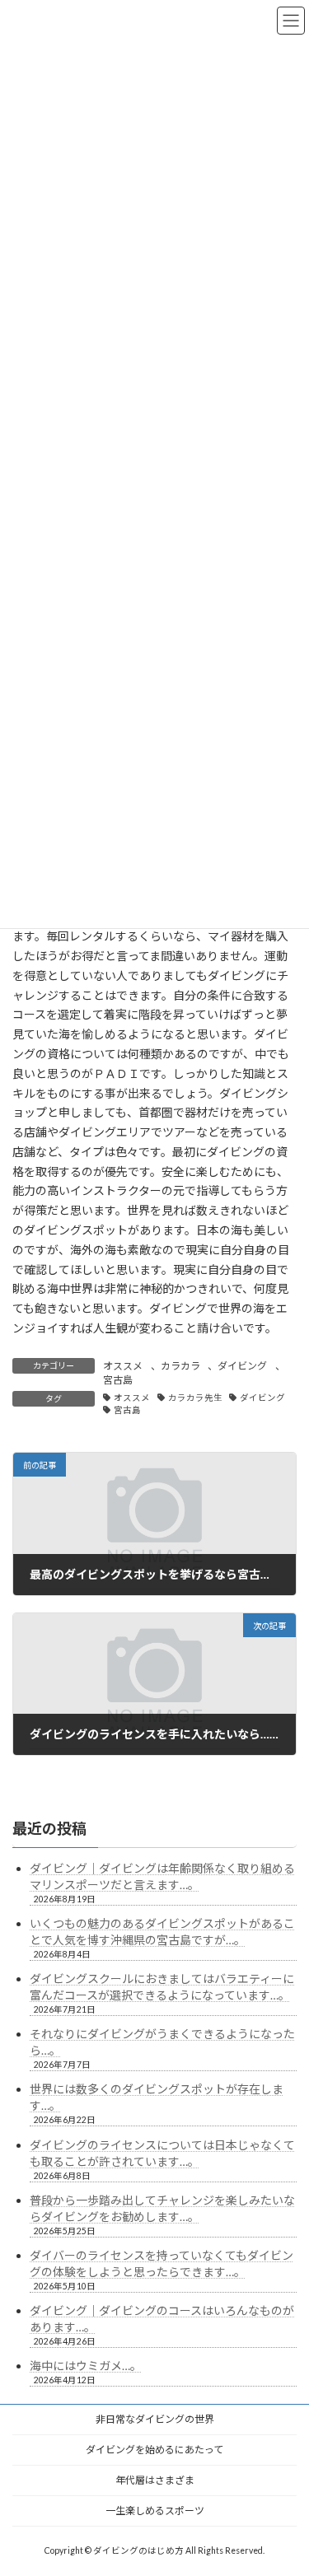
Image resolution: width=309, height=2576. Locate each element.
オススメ (123, 1366)
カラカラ (180, 1366)
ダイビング (242, 1366)
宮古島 (118, 1380)
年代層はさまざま (155, 2480)
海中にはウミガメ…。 (86, 2366)
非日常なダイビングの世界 (155, 2419)
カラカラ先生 (195, 1398)
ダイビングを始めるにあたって (154, 2450)
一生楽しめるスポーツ (155, 2511)
